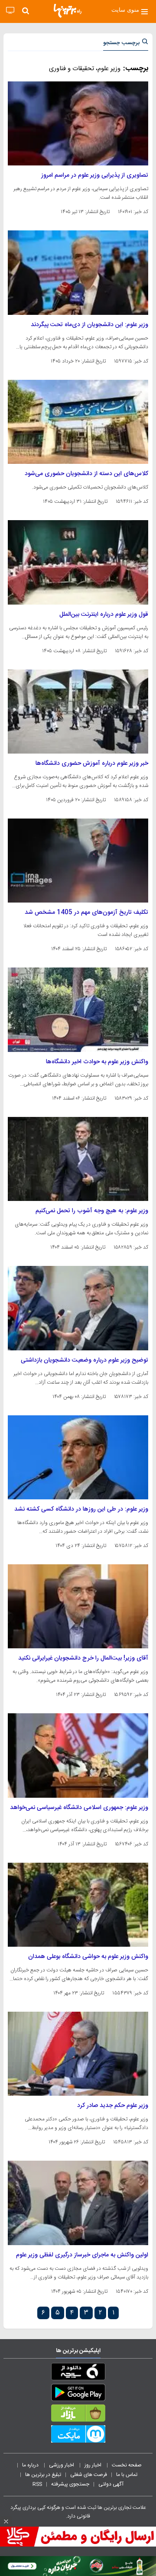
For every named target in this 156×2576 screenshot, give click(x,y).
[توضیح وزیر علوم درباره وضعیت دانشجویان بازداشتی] (78, 1308)
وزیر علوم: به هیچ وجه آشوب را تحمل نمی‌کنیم (92, 1211)
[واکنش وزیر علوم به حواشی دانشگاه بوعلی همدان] (78, 1905)
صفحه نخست (127, 2465)
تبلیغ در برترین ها (43, 2475)
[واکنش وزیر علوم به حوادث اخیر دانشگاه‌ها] (78, 1010)
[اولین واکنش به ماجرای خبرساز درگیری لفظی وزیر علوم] (78, 2203)
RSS (37, 2484)
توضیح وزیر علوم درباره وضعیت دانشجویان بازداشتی (84, 1360)
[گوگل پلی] (78, 2394)
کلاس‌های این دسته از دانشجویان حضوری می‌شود (86, 474)
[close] (6, 2521)
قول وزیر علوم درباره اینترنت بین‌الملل (104, 615)
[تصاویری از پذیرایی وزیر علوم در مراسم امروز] (78, 123)
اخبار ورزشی (62, 2465)
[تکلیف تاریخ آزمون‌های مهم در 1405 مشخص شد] (78, 861)
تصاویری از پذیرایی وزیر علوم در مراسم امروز (95, 175)
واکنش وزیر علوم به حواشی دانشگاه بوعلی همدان (88, 1957)
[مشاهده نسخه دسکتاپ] (10, 11)
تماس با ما (127, 2475)
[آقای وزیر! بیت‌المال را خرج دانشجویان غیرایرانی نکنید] (78, 1606)
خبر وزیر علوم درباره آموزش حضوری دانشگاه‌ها (92, 764)
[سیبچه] (78, 2373)
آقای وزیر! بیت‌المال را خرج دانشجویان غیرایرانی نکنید (83, 1658)
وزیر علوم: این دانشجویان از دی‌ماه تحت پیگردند (89, 325)
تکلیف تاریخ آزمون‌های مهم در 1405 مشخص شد (86, 913)
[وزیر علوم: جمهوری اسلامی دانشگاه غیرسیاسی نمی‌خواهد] (78, 1755)
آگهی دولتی (111, 2484)
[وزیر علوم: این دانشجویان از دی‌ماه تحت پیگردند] (78, 272)
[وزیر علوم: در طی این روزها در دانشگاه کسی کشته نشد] (78, 1457)
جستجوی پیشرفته (70, 2484)
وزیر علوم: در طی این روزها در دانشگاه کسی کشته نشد (81, 1509)
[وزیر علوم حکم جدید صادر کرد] (78, 2054)
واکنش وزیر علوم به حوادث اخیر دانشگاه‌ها (97, 1062)
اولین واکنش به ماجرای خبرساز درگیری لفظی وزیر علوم (82, 2255)
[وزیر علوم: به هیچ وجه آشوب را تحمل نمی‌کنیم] (78, 1159)
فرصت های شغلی (89, 2475)
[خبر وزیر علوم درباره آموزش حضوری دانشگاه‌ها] (78, 712)
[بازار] (78, 2415)
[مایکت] (78, 2436)
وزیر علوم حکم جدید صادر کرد (113, 2106)
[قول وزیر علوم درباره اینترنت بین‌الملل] (78, 562)
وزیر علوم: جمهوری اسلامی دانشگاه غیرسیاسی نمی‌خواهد (79, 1808)
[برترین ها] (68, 11)
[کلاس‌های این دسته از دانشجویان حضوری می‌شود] (78, 422)
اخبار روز (94, 2465)
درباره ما (31, 2465)
